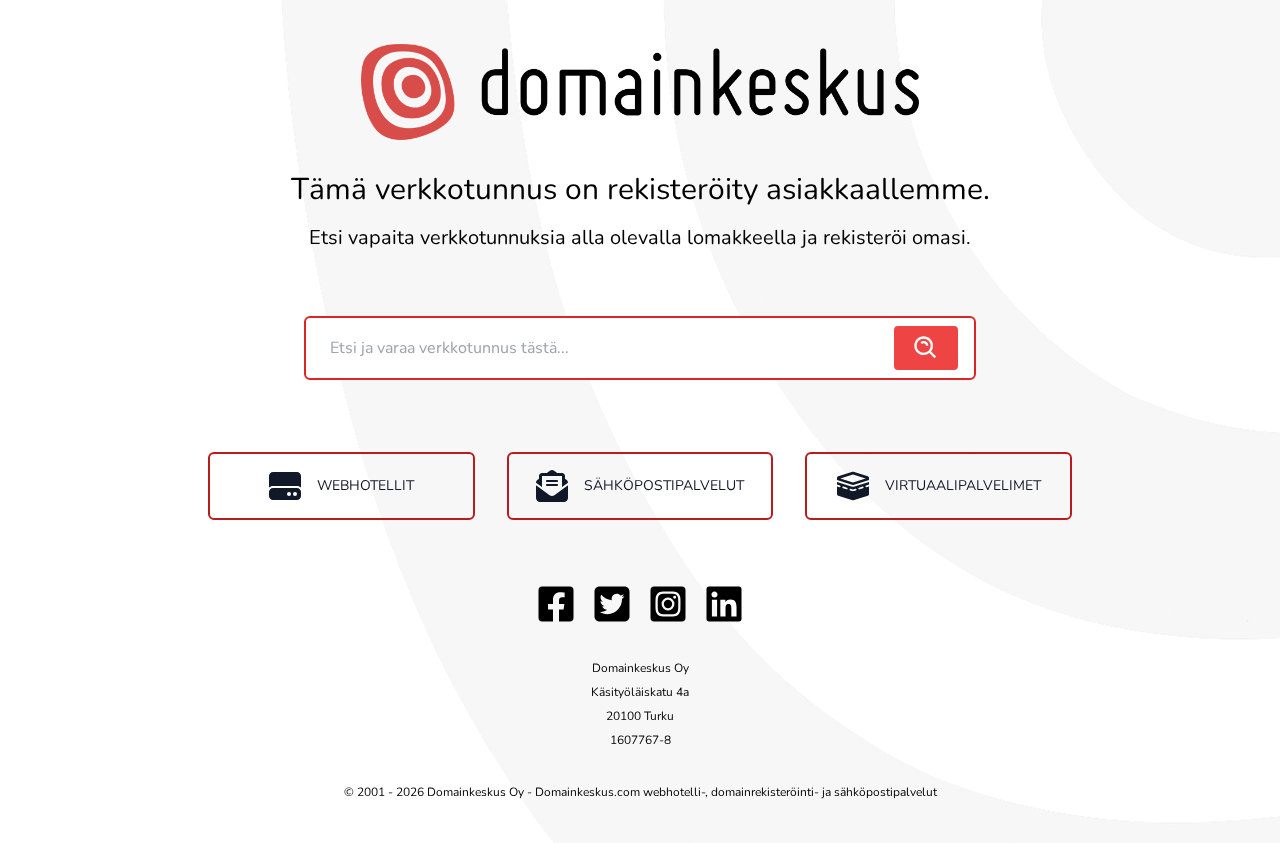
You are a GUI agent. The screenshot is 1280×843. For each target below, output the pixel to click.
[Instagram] (668, 604)
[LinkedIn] (724, 604)
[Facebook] (556, 604)
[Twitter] (612, 604)
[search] (926, 348)
